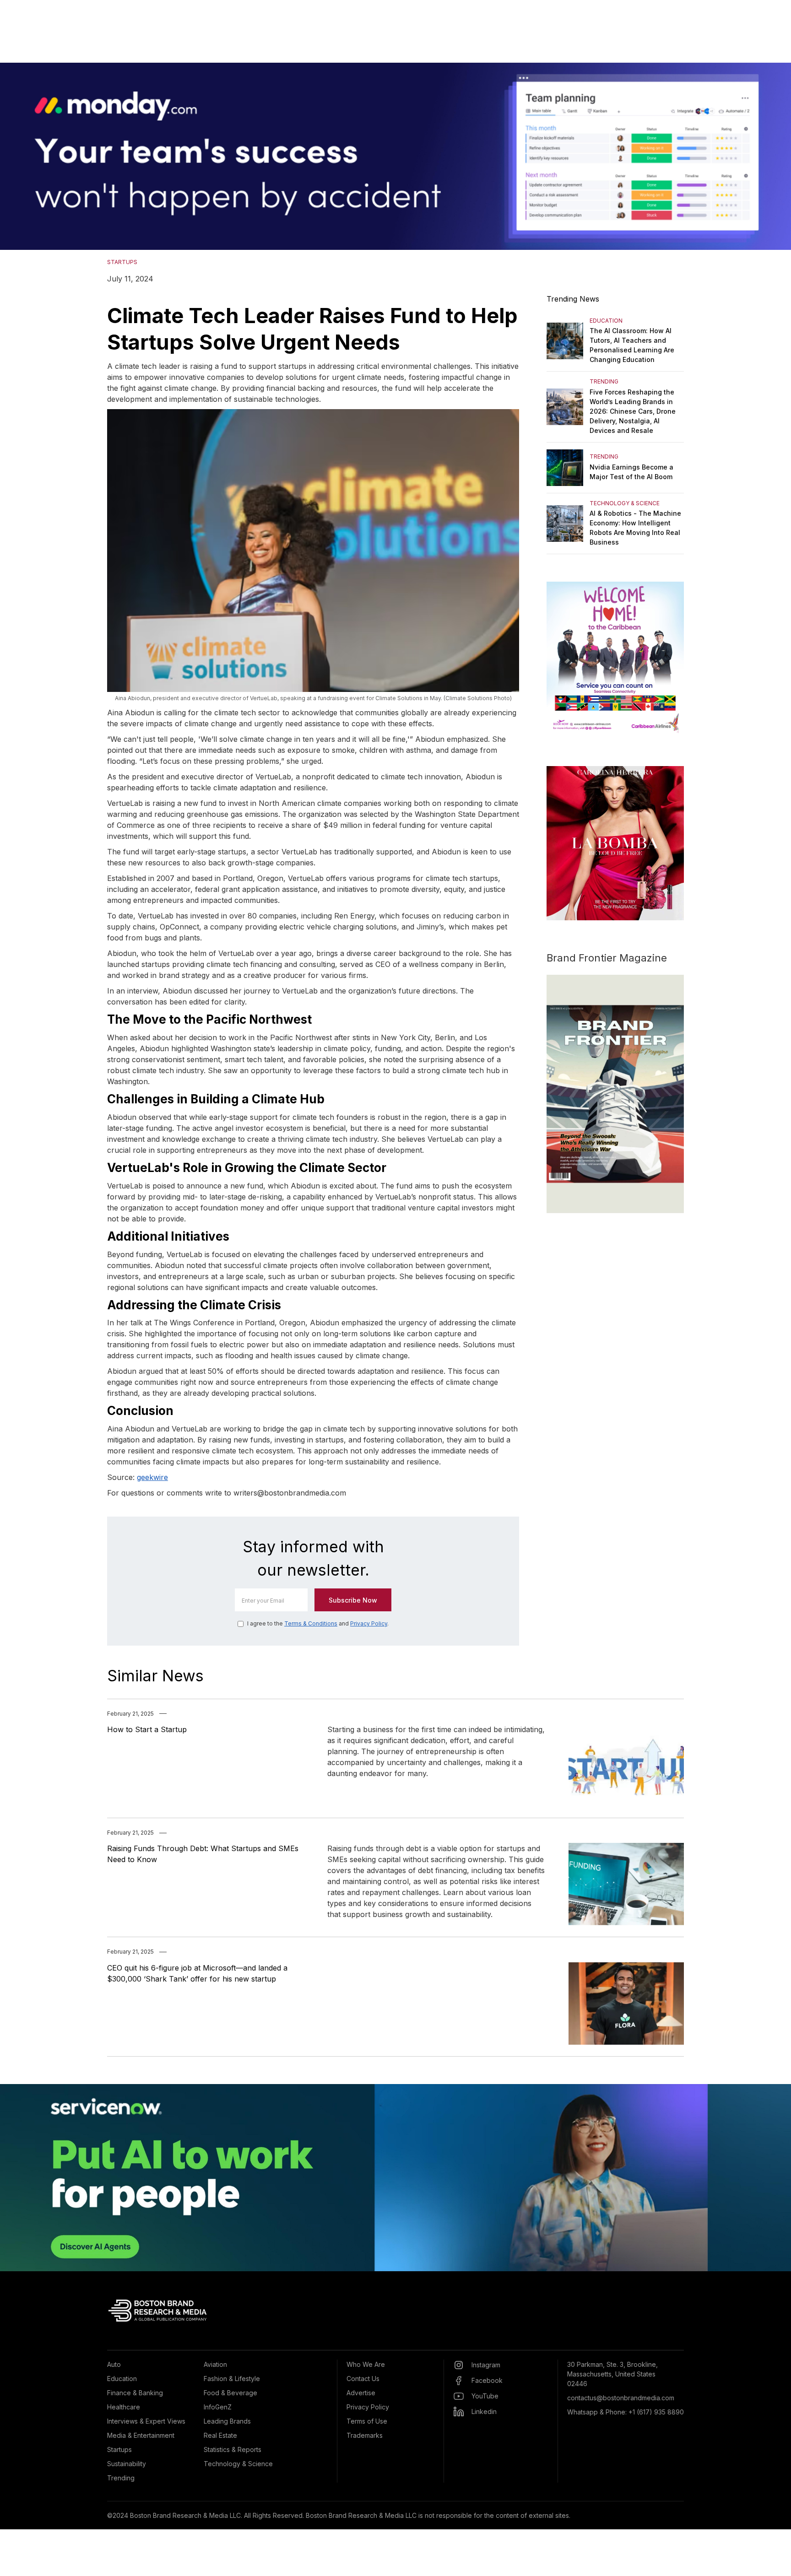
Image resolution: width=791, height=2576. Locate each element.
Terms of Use (367, 2421)
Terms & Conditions (311, 1623)
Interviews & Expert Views (146, 2421)
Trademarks (365, 2435)
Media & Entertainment (141, 2435)
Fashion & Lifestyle (232, 2379)
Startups (119, 2449)
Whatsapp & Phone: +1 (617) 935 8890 (626, 2412)
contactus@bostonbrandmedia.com (621, 2398)
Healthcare (124, 2407)
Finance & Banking (135, 2393)
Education (122, 2379)
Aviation (215, 2364)
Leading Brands (227, 2421)
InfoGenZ (218, 2407)
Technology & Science (238, 2464)
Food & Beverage (230, 2393)
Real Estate (220, 2435)
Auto (114, 2364)
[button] (18, 156)
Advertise (361, 2393)
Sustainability (127, 2464)
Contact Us (363, 2379)
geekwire (152, 1477)
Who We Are (366, 2364)
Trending (121, 2478)
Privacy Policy (369, 1623)
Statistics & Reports (233, 2449)
